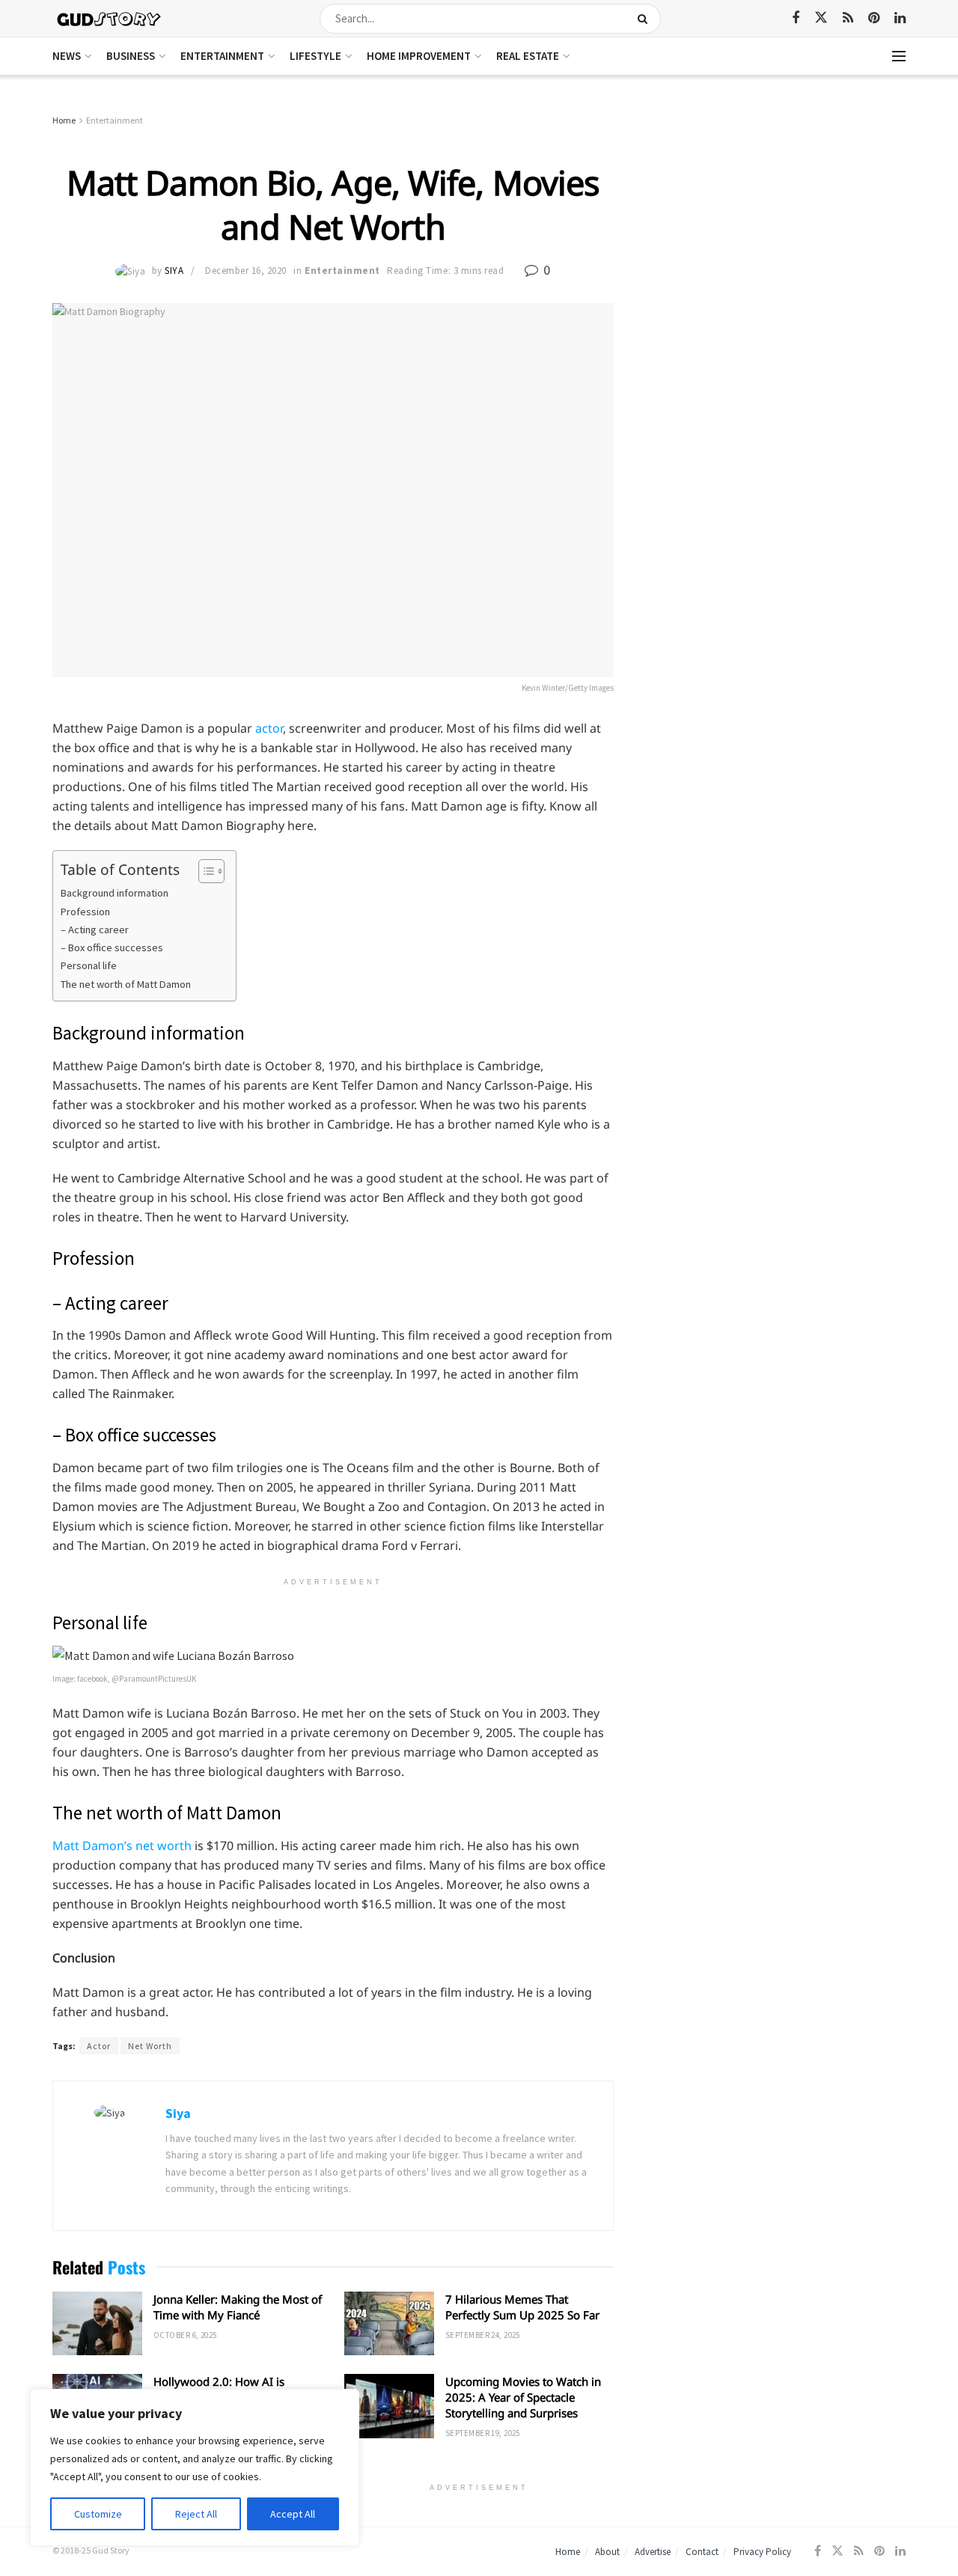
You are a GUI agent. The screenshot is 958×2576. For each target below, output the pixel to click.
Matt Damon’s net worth (122, 1846)
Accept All (293, 2514)
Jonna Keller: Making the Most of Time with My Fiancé (238, 2307)
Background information (115, 893)
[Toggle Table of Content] (204, 871)
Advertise (653, 2552)
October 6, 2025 (185, 2335)
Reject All (196, 2514)
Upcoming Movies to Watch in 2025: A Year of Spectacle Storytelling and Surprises (523, 2397)
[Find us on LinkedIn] (900, 18)
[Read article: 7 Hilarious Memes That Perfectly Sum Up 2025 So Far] (389, 2324)
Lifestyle (315, 56)
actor (269, 728)
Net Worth (150, 2046)
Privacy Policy (762, 2552)
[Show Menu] (899, 56)
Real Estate (528, 56)
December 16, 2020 (246, 271)
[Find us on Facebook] (796, 18)
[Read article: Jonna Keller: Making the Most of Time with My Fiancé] (97, 2324)
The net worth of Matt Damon (126, 984)
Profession (85, 912)
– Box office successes (112, 947)
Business (131, 56)
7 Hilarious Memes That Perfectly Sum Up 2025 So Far (522, 2307)
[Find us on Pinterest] (874, 18)
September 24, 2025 (483, 2335)
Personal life (89, 965)
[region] (195, 2467)
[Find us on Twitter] (821, 18)
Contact (702, 2552)
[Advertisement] (777, 225)
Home (64, 120)
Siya (174, 271)
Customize (98, 2514)
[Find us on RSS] (848, 18)
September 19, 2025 (483, 2433)
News (67, 56)
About (607, 2552)
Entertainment (222, 56)
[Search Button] (646, 19)
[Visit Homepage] (110, 18)
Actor (99, 2046)
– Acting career (95, 930)
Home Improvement (419, 56)
